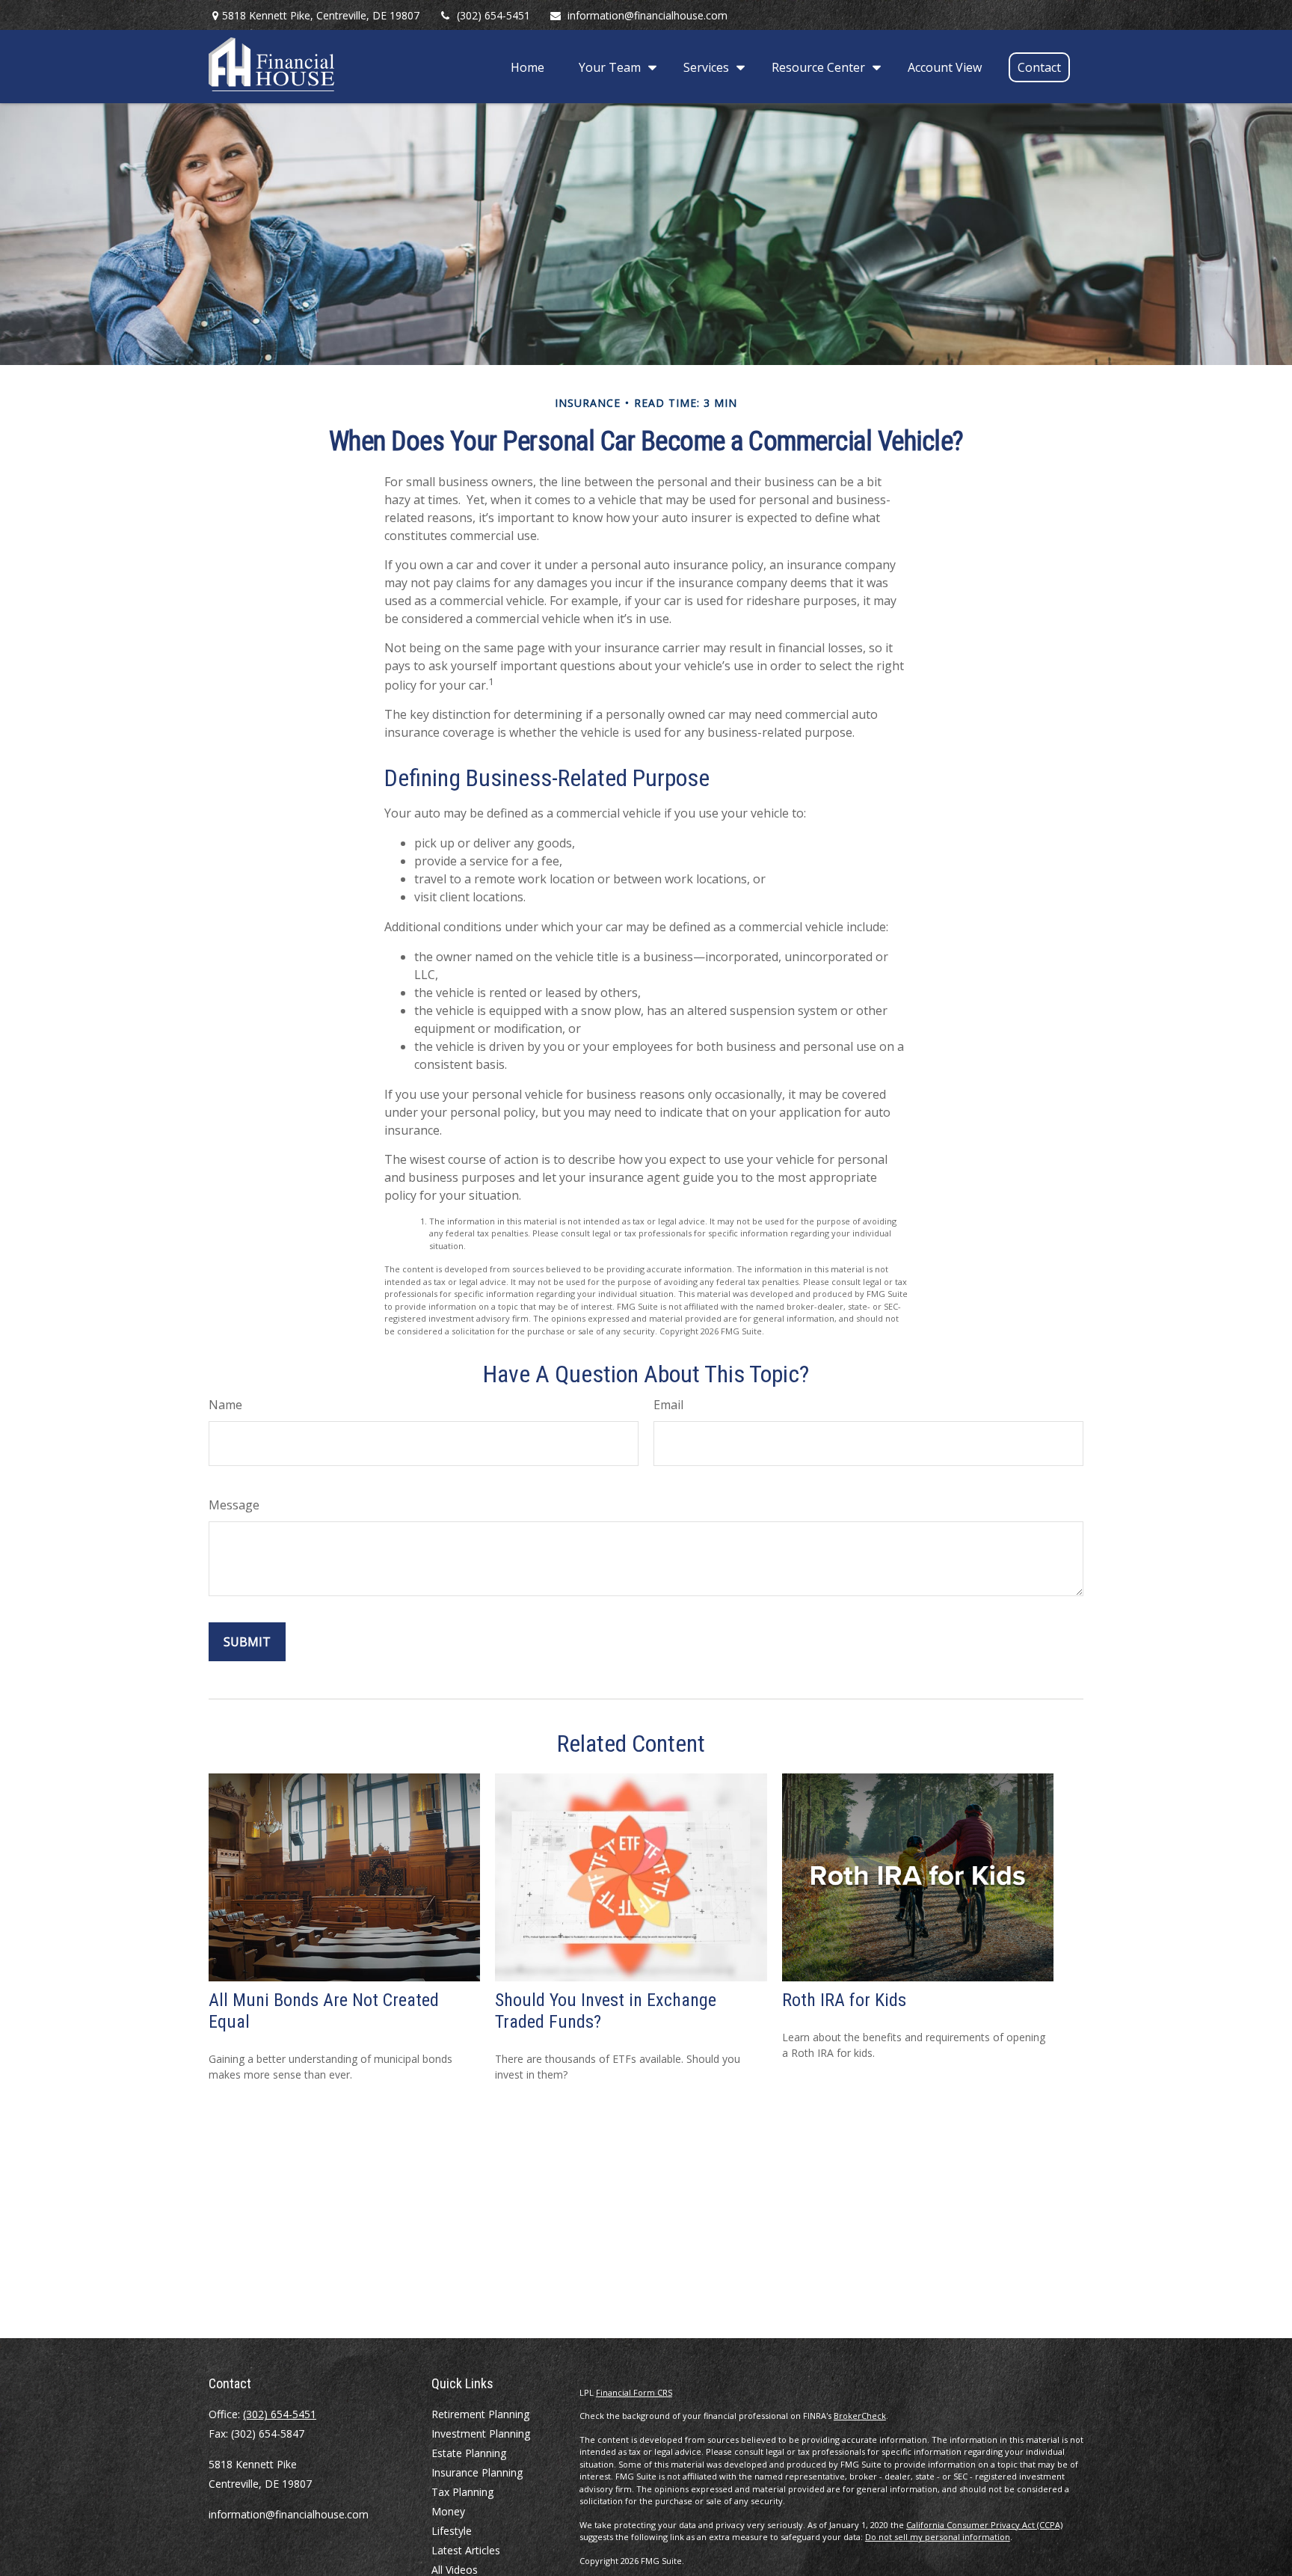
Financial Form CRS (634, 2392)
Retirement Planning (480, 2414)
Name (225, 1405)
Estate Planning (469, 2453)
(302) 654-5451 (493, 15)
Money (448, 2511)
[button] (527, 67)
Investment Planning (481, 2434)
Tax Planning (462, 2492)
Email (668, 1405)
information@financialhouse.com (647, 15)
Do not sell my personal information (938, 2537)
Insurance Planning (477, 2472)
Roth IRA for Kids (844, 2000)
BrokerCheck (860, 2416)
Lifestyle (452, 2531)
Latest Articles (466, 2550)
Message (234, 1505)
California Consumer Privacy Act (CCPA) (984, 2525)
